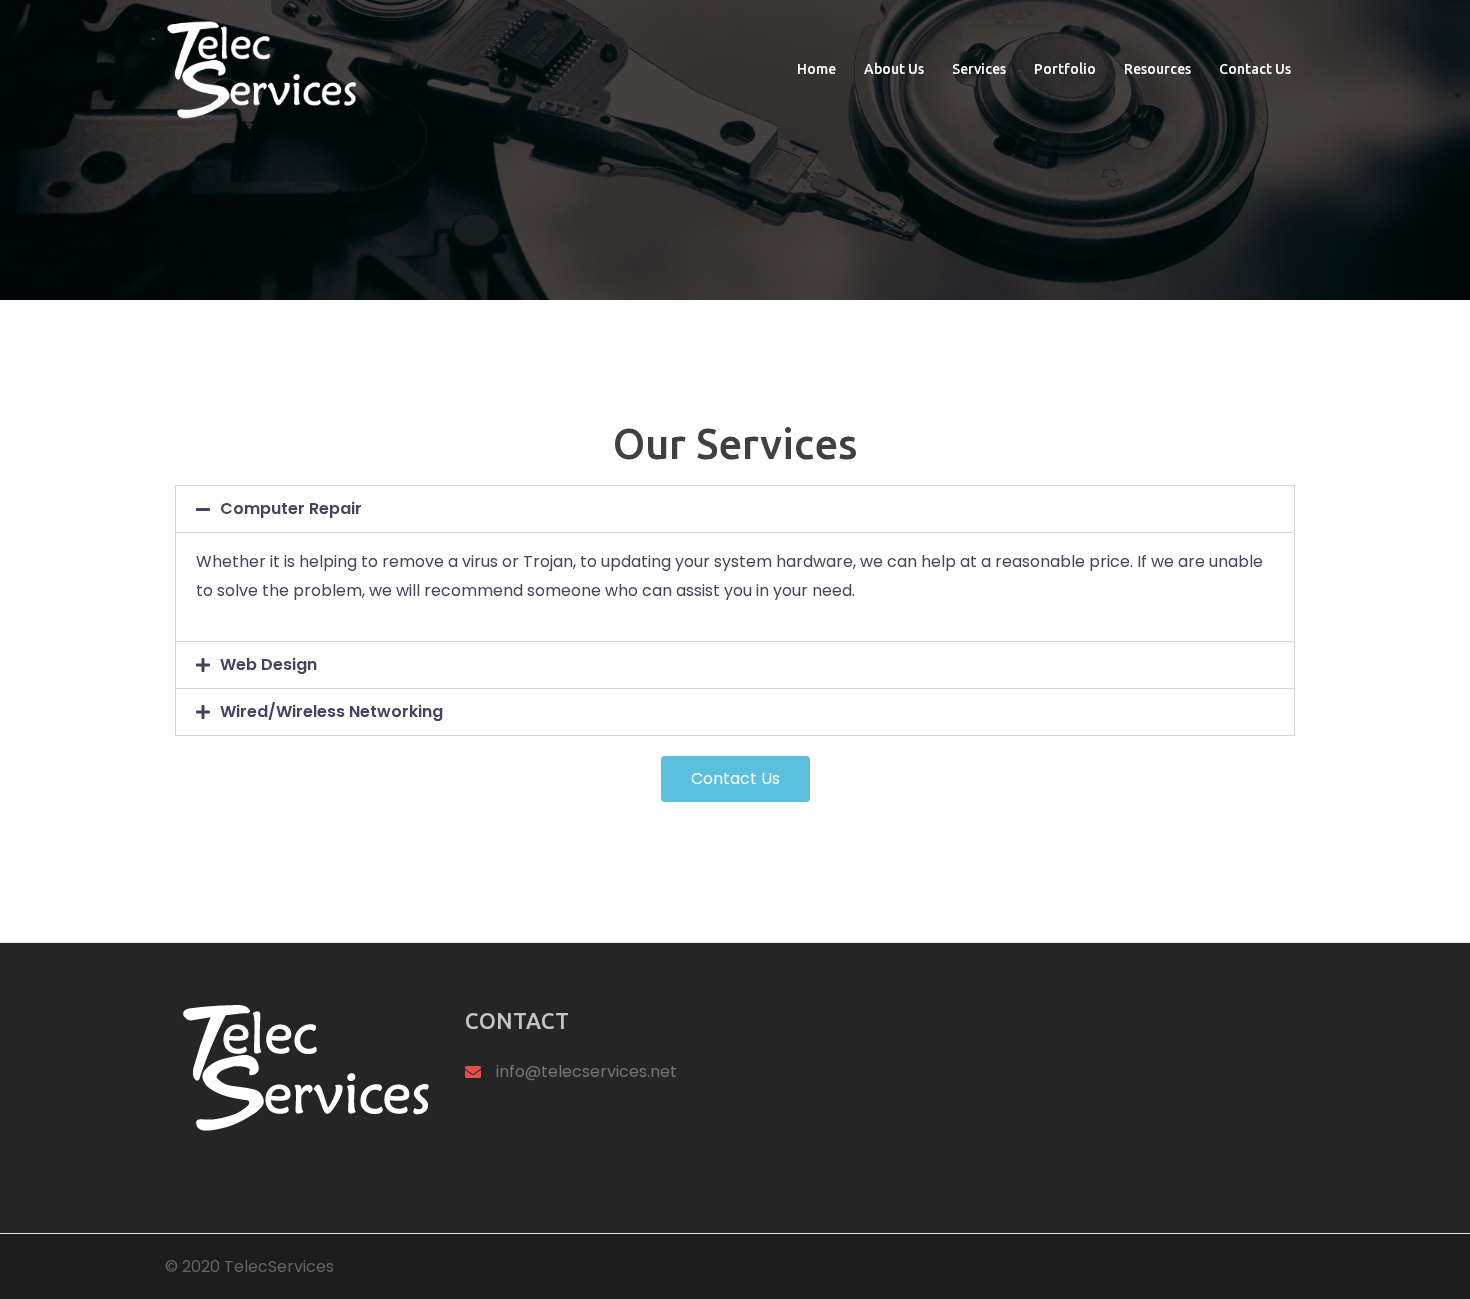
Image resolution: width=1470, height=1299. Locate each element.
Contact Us (1255, 69)
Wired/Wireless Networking (331, 711)
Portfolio (1065, 69)
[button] (735, 779)
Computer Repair (291, 508)
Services (979, 69)
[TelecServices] (261, 68)
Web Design (268, 664)
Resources (1157, 69)
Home (816, 69)
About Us (894, 69)
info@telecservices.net (586, 1071)
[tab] (735, 509)
